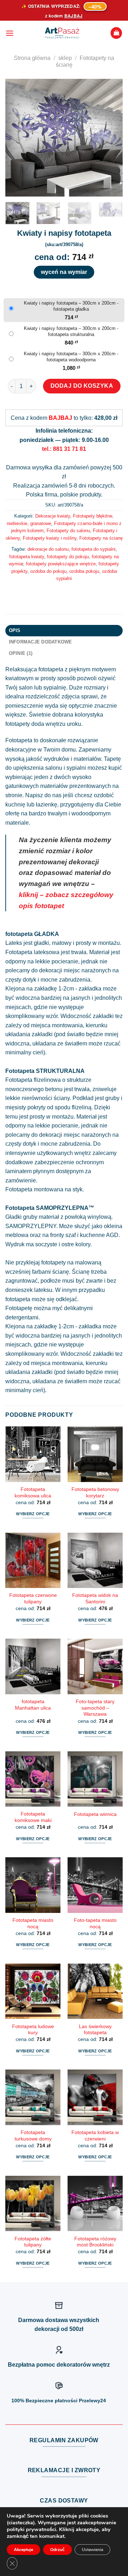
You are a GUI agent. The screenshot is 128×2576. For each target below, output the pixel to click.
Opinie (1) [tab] (21, 653)
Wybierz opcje (33, 1514)
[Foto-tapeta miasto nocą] (95, 1885)
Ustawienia (92, 2550)
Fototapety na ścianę (101, 538)
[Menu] (10, 33)
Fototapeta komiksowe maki (33, 1817)
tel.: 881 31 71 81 (64, 449)
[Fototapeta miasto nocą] (33, 1885)
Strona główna (32, 58)
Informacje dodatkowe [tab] (41, 642)
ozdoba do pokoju (48, 571)
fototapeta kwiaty (27, 557)
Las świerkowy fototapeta (95, 2030)
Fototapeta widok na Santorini (95, 1598)
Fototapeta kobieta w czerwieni (95, 2136)
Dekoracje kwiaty (53, 516)
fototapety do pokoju (68, 557)
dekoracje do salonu (48, 549)
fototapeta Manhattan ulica (33, 1705)
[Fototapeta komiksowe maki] (33, 1779)
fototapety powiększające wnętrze (61, 564)
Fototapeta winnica (95, 1814)
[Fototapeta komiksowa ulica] (33, 1454)
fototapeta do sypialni (94, 549)
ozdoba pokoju (84, 571)
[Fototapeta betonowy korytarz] (95, 1454)
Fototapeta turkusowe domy (33, 2136)
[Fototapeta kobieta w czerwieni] (95, 2097)
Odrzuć (57, 2550)
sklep (65, 58)
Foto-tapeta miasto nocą (95, 1923)
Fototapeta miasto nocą (33, 1923)
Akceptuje (23, 2550)
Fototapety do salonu (68, 531)
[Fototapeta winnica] (95, 1779)
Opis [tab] (15, 630)
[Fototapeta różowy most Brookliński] (95, 2203)
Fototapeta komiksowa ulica (33, 1493)
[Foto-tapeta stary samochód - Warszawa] (95, 1666)
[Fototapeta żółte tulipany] (33, 2203)
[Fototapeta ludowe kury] (33, 1991)
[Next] (111, 138)
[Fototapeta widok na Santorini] (95, 1560)
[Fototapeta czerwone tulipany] (33, 1560)
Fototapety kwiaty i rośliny (50, 538)
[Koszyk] (116, 33)
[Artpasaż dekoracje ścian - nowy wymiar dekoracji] (62, 33)
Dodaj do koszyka (82, 386)
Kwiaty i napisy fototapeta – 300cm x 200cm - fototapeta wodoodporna (71, 357)
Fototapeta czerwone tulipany (33, 1598)
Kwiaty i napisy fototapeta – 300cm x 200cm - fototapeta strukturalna (71, 331)
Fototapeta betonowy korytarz (95, 1493)
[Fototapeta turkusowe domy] (33, 2097)
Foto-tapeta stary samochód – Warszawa (95, 1708)
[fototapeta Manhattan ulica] (33, 1666)
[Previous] (17, 138)
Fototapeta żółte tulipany (33, 2242)
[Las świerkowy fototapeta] (95, 1991)
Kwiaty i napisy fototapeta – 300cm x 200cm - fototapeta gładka (71, 306)
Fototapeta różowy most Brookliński (95, 2242)
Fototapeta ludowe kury (33, 2030)
